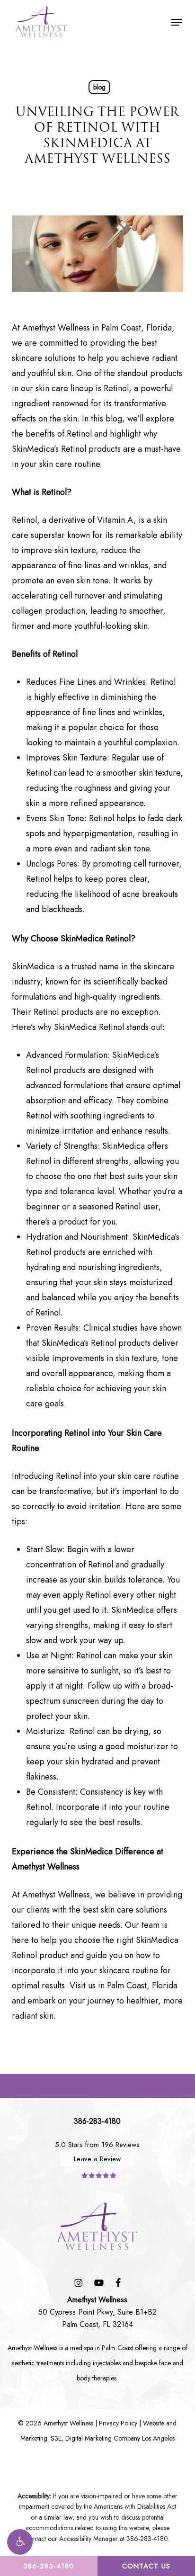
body (84, 2378)
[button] (20, 2542)
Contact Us (146, 2566)
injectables (107, 2363)
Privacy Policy (118, 2423)
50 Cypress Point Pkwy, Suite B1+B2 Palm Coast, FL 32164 (97, 2312)
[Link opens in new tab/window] (78, 2282)
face (165, 2363)
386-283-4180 (49, 2566)
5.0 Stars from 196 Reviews (97, 2145)
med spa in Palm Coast (102, 2348)
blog (99, 87)
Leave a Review (97, 2159)
